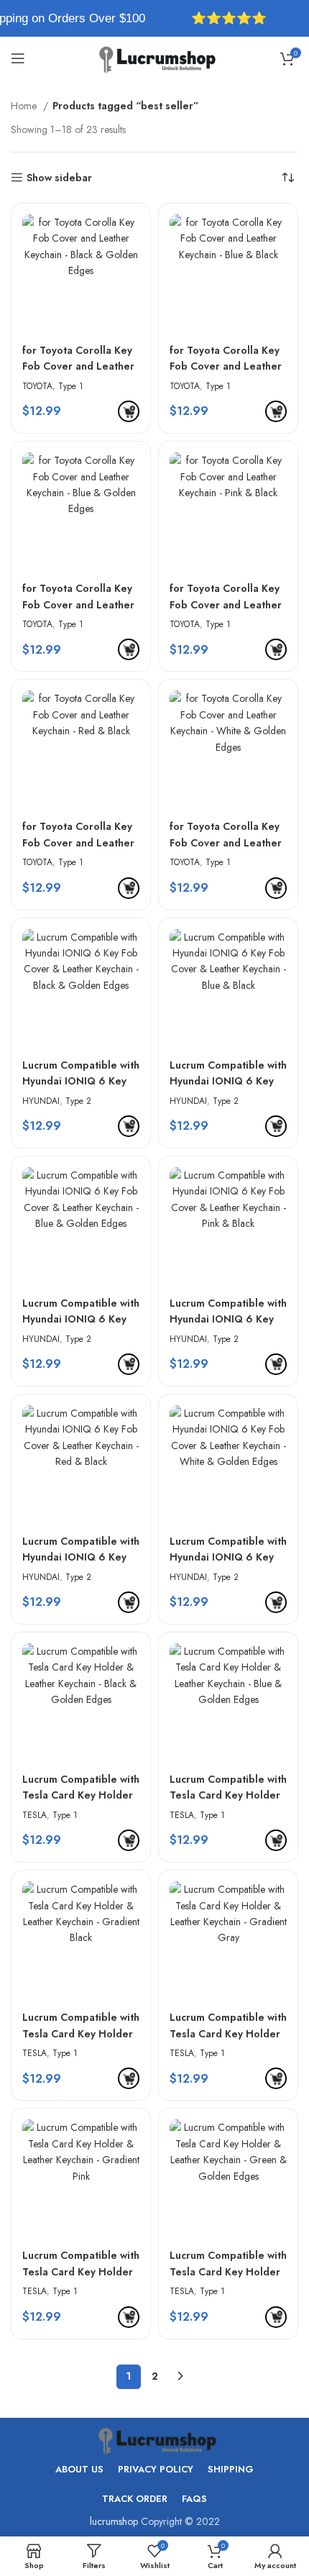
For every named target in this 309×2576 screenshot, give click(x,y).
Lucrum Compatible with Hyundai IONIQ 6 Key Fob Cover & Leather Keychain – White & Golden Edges (228, 1549)
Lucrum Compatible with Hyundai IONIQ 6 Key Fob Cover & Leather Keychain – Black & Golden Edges (81, 1073)
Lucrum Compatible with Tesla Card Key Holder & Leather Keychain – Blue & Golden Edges (228, 1787)
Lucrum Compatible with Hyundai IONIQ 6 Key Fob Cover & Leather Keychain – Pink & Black (228, 1311)
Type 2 (78, 1101)
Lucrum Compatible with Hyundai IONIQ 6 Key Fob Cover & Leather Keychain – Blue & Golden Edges (81, 1311)
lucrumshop (114, 2521)
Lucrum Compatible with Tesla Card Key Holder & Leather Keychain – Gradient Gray (228, 2025)
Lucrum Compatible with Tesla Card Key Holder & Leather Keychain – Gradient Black (81, 2025)
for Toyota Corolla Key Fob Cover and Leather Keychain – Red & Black (80, 834)
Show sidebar (59, 178)
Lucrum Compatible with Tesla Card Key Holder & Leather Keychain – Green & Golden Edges (228, 2263)
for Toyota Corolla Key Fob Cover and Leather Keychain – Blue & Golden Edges (78, 596)
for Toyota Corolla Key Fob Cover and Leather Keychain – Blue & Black (226, 358)
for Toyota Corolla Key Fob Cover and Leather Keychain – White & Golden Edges (226, 834)
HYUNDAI (41, 1101)
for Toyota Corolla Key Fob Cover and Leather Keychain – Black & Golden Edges (78, 358)
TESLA (34, 1815)
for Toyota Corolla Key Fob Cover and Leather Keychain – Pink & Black (228, 596)
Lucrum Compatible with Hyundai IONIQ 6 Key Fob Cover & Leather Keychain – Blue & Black (228, 1073)
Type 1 (71, 386)
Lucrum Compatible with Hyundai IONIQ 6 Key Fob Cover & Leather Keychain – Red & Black (81, 1549)
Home (25, 106)
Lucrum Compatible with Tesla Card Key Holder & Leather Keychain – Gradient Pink (81, 2263)
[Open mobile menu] (18, 58)
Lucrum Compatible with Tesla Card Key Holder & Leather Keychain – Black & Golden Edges (81, 1787)
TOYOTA (37, 386)
